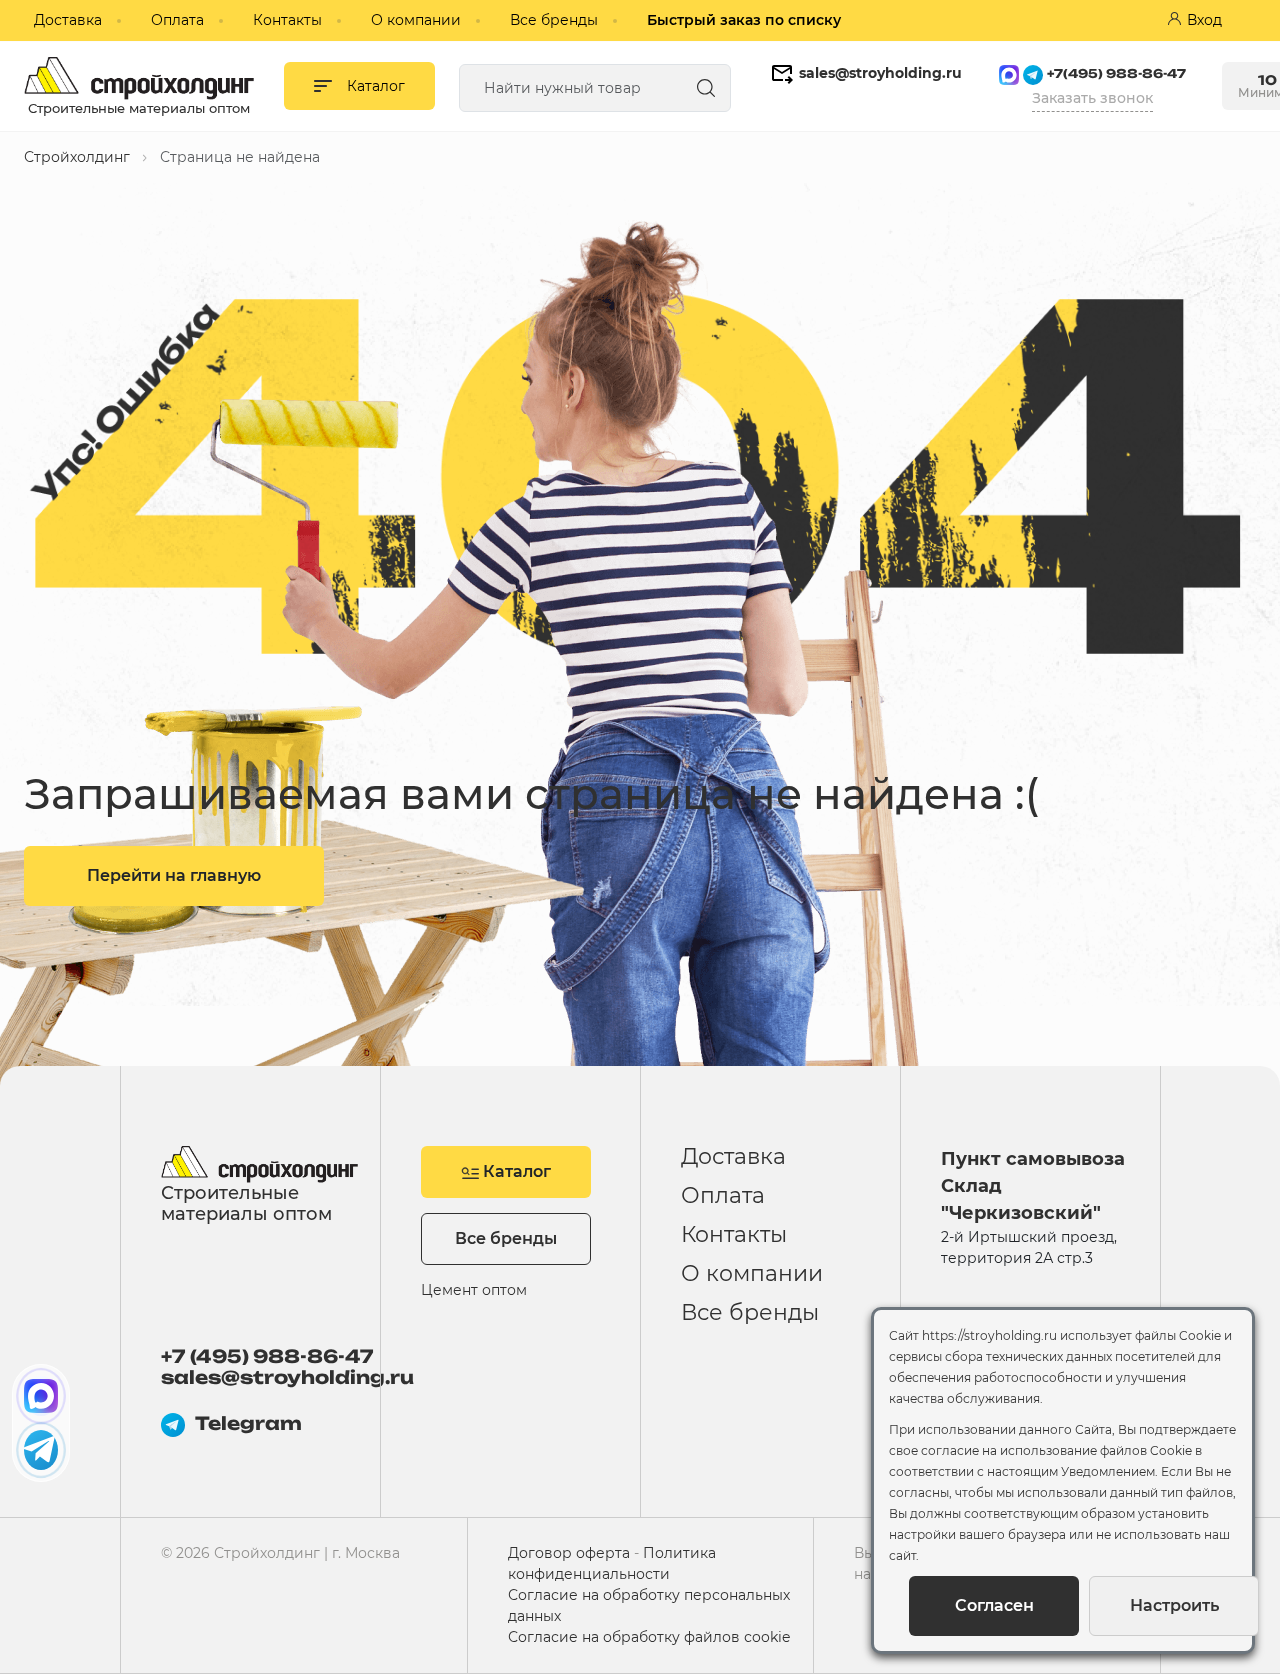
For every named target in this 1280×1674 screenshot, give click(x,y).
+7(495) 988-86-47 (1116, 73)
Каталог (515, 1171)
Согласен (994, 1605)
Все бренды (554, 20)
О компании (416, 20)
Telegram (248, 1423)
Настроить (1174, 1605)
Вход (1204, 20)
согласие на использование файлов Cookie (1056, 1450)
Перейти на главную (174, 875)
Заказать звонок (1092, 98)
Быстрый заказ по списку (744, 20)
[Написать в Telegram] (41, 1450)
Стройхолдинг (77, 157)
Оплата (177, 20)
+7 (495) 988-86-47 (267, 1356)
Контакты (287, 20)
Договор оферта (569, 1553)
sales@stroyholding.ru (880, 73)
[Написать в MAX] (41, 1396)
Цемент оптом (474, 1290)
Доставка (68, 20)
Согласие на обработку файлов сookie (649, 1637)
